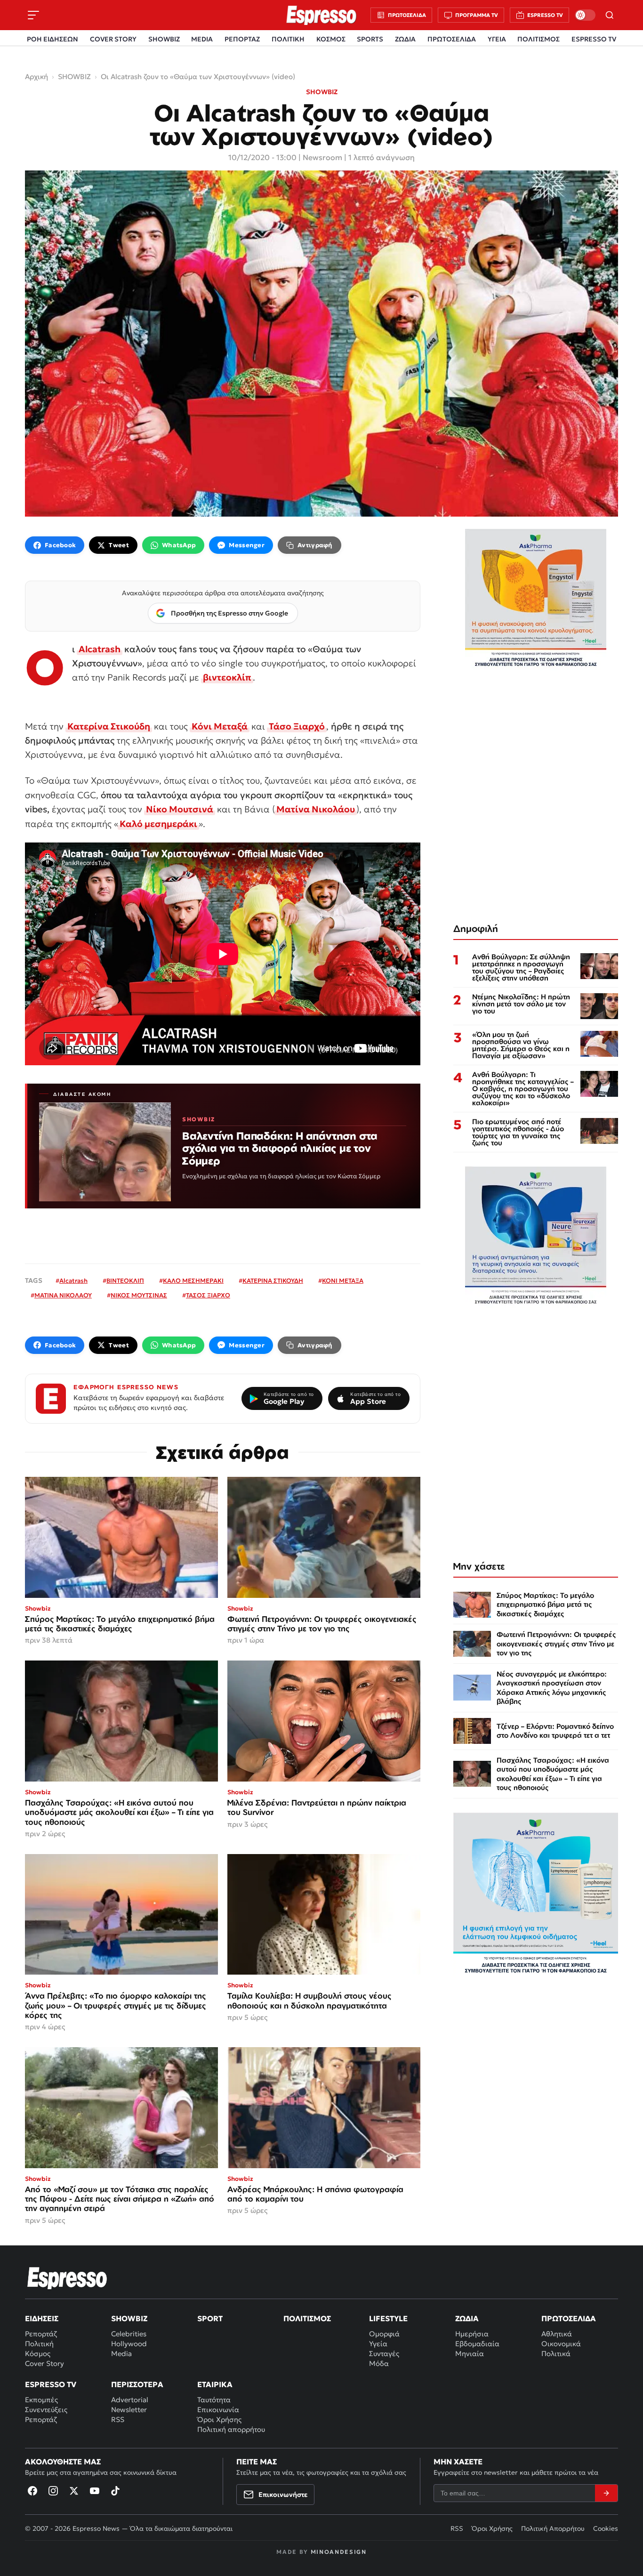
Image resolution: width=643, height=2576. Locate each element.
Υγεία (378, 2344)
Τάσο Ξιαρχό (297, 726)
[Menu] (33, 15)
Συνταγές (384, 2353)
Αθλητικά (557, 2334)
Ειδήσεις (42, 2318)
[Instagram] (53, 2491)
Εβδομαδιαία (477, 2344)
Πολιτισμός (307, 2318)
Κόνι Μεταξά (220, 726)
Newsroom (322, 157)
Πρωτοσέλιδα (569, 2318)
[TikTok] (115, 2491)
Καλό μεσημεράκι (158, 824)
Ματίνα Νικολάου (316, 809)
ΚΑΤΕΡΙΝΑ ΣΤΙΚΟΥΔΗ (273, 1281)
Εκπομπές (41, 2400)
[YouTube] (95, 2491)
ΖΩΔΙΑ (405, 39)
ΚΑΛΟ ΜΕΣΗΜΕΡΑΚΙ (193, 1281)
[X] (74, 2491)
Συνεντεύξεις (46, 2410)
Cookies (606, 2528)
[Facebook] (32, 2491)
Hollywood (129, 2344)
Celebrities (129, 2334)
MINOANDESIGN (339, 2552)
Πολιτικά (556, 2353)
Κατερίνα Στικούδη (109, 726)
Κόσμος (38, 2353)
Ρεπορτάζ (41, 2334)
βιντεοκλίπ (227, 677)
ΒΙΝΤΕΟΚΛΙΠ (125, 1281)
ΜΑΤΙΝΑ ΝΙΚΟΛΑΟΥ (63, 1295)
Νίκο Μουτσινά (180, 809)
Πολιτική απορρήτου (231, 2429)
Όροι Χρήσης (219, 2419)
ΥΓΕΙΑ (497, 39)
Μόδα (379, 2363)
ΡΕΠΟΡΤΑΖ (242, 39)
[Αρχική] (67, 2278)
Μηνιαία (470, 2353)
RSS (118, 2419)
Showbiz (129, 2318)
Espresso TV (51, 2384)
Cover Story (44, 2363)
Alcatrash (100, 649)
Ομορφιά (384, 2334)
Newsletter (129, 2410)
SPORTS (370, 39)
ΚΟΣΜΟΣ (331, 39)
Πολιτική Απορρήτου (553, 2528)
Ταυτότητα (214, 2400)
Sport (210, 2318)
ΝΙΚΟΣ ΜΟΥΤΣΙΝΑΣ (139, 1295)
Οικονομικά (561, 2344)
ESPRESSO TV (594, 39)
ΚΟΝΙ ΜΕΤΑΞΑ (343, 1281)
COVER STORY (113, 39)
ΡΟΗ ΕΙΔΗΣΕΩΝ (52, 39)
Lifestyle (388, 2318)
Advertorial (130, 2400)
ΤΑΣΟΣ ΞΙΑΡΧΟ (208, 1295)
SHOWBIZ (164, 39)
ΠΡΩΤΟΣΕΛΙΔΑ (452, 39)
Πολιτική (39, 2344)
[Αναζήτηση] (610, 15)
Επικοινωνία (218, 2410)
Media (121, 2353)
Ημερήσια (472, 2334)
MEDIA (202, 39)
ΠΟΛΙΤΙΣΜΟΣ (539, 39)
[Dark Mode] (585, 15)
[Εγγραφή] (606, 2493)
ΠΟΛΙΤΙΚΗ (288, 39)
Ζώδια (467, 2318)
